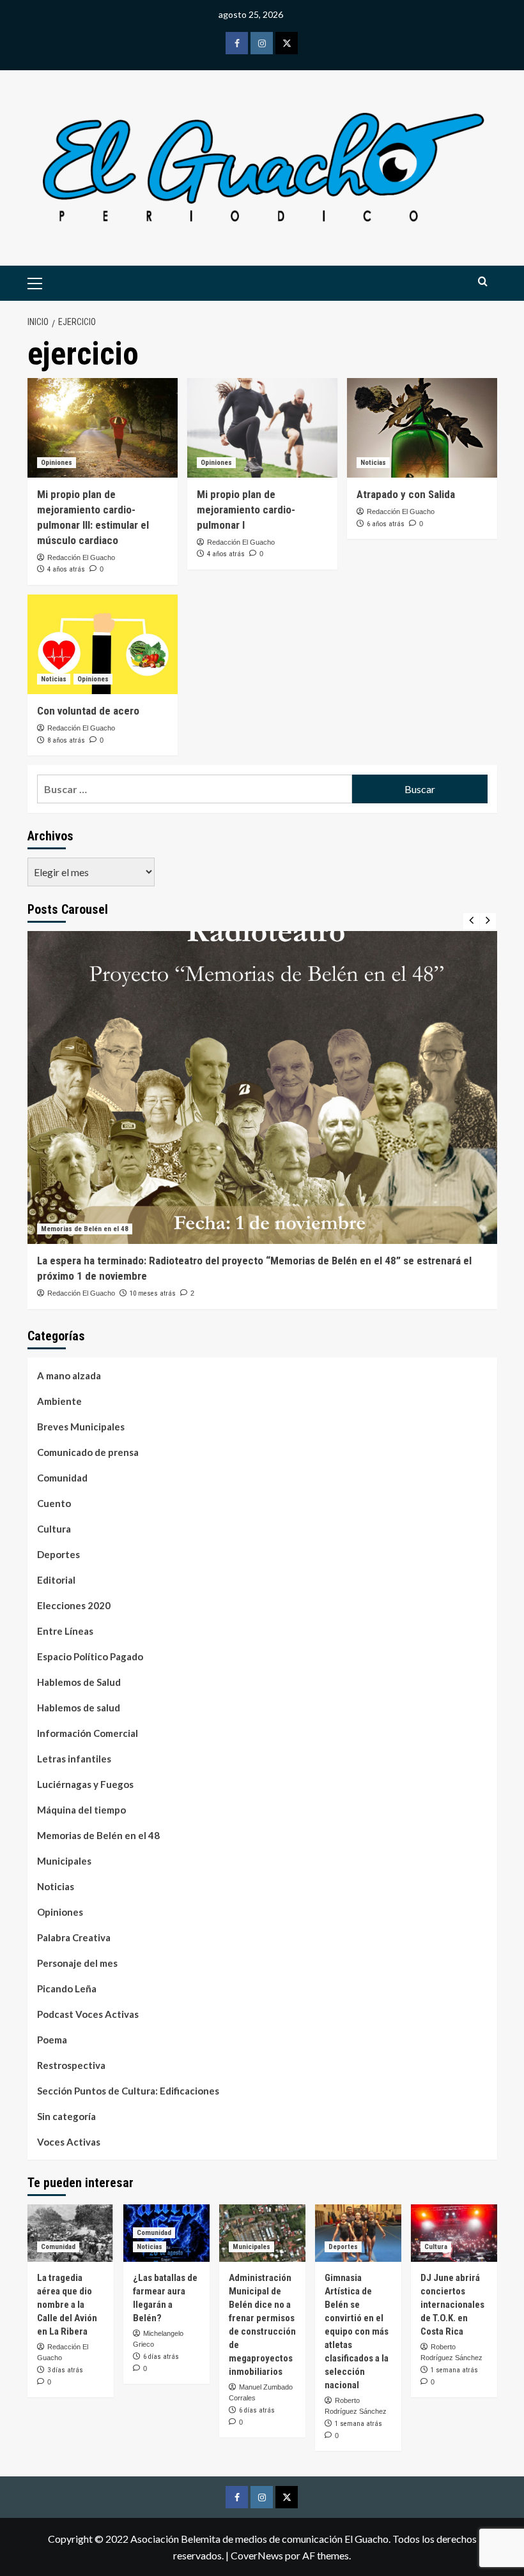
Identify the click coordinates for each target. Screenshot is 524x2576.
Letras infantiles (74, 1759)
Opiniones (57, 463)
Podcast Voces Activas (88, 2014)
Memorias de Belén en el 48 (85, 1229)
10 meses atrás (153, 1293)
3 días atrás (65, 2370)
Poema (52, 2040)
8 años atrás (66, 740)
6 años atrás (386, 524)
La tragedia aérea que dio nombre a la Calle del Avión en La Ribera (67, 2305)
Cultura (54, 1529)
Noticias (373, 463)
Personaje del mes (77, 1963)
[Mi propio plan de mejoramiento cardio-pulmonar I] (262, 428)
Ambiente (59, 1401)
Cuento (54, 1503)
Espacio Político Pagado (90, 1656)
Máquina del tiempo (81, 1810)
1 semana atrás (358, 2424)
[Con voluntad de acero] (103, 645)
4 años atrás (66, 569)
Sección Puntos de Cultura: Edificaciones (128, 2091)
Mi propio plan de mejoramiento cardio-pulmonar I (246, 510)
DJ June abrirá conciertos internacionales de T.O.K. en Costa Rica (452, 2305)
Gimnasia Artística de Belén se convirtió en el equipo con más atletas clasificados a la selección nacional (357, 2331)
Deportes (58, 1554)
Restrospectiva (71, 2065)
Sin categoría (66, 2116)
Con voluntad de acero (88, 711)
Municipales (64, 1861)
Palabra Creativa (74, 1937)
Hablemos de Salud (79, 1682)
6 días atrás (161, 2357)
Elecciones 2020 (74, 1605)
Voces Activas (69, 2142)
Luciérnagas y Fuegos (85, 1784)
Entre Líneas (65, 1631)
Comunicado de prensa (88, 1452)
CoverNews (257, 2555)
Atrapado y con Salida (406, 494)
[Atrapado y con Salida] (422, 428)
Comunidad (62, 1478)
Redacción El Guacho (81, 557)
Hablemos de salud (79, 1708)
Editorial (56, 1580)
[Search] (483, 282)
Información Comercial (88, 1733)
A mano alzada (69, 1375)
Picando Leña (67, 1989)
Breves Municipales (81, 1427)
